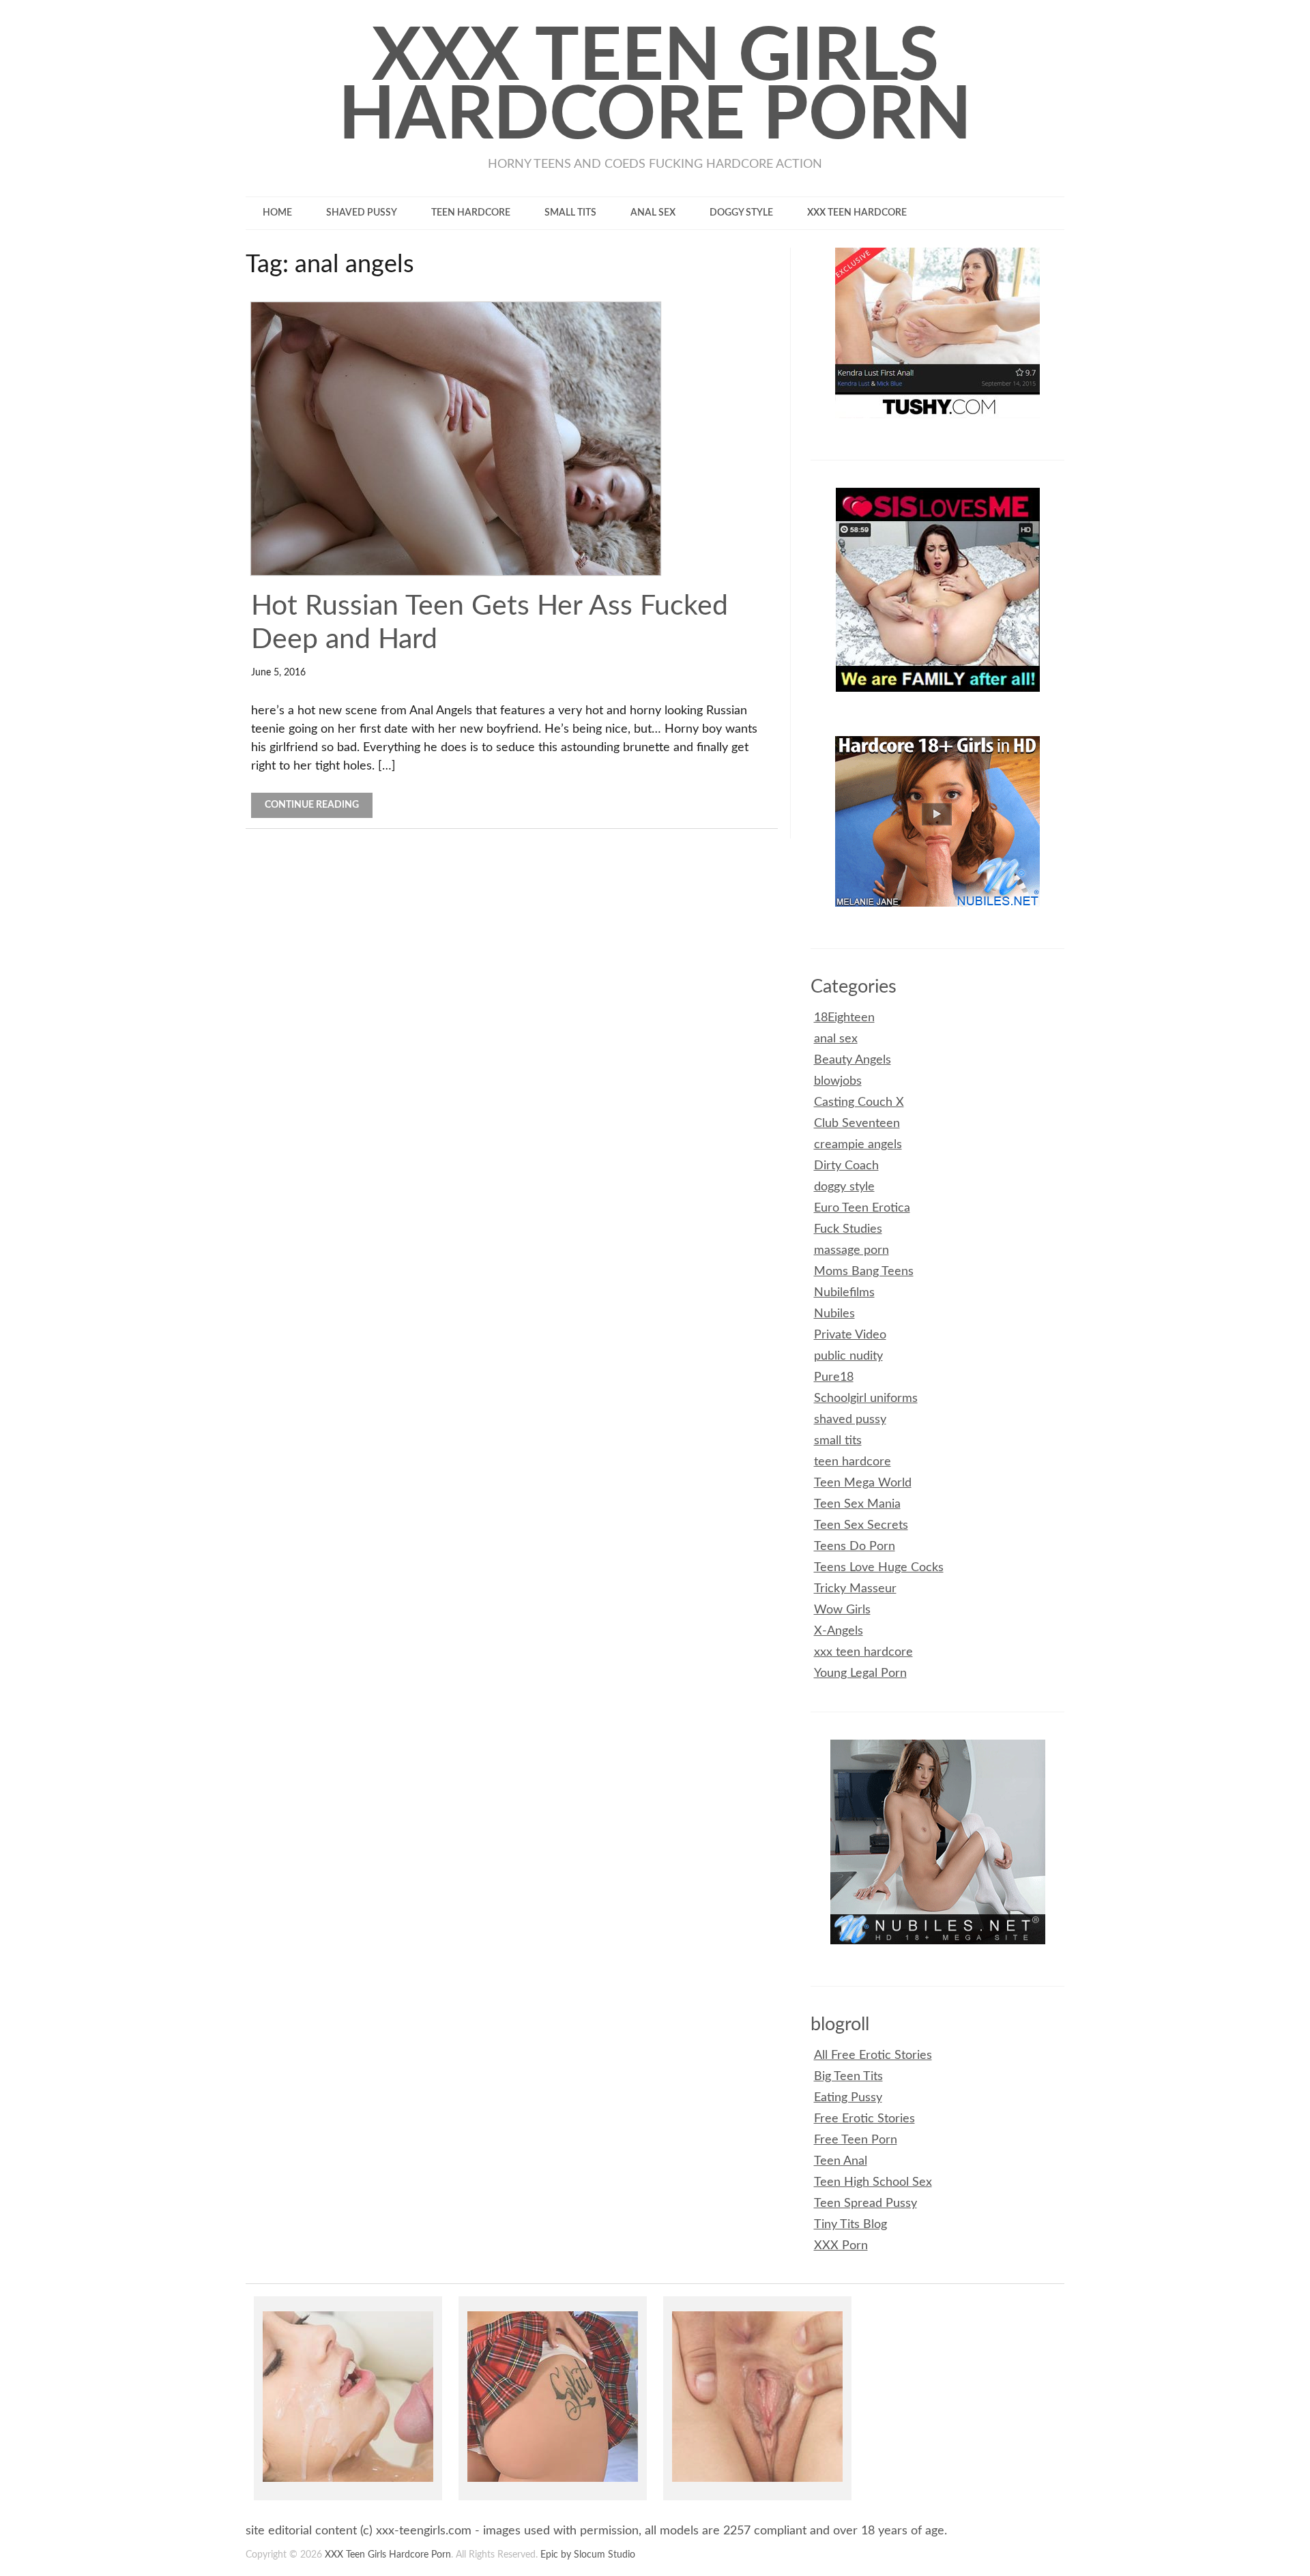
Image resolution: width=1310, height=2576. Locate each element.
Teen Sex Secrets (861, 1525)
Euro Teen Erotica (862, 1208)
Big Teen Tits (848, 2077)
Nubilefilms (844, 1293)
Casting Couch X (859, 1102)
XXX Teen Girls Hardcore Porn (655, 87)
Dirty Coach (846, 1166)
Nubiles (834, 1314)
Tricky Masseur (855, 1589)
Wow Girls (842, 1610)
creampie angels (858, 1145)
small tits (570, 213)
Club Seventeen (857, 1124)
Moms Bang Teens (864, 1272)
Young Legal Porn (860, 1673)
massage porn (851, 1250)
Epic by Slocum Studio (588, 2555)
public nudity (848, 1356)
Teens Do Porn (855, 1547)
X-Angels (839, 1631)
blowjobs (838, 1081)
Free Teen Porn (856, 2140)
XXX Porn (841, 2246)
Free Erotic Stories (864, 2119)
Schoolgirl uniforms (866, 1399)
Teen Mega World (863, 1483)
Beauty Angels (853, 1060)
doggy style (741, 213)
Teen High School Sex (873, 2182)
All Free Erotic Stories (873, 2055)
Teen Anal (841, 2161)
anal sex (653, 213)
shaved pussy (362, 213)
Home (277, 213)
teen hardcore (471, 213)
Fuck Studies (848, 1229)
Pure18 (834, 1377)
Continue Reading (312, 805)
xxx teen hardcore (857, 213)
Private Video (850, 1335)
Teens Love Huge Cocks (879, 1568)
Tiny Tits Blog (850, 2225)
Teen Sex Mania (857, 1504)
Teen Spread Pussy (865, 2204)
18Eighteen (844, 1018)
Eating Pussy (848, 2098)
